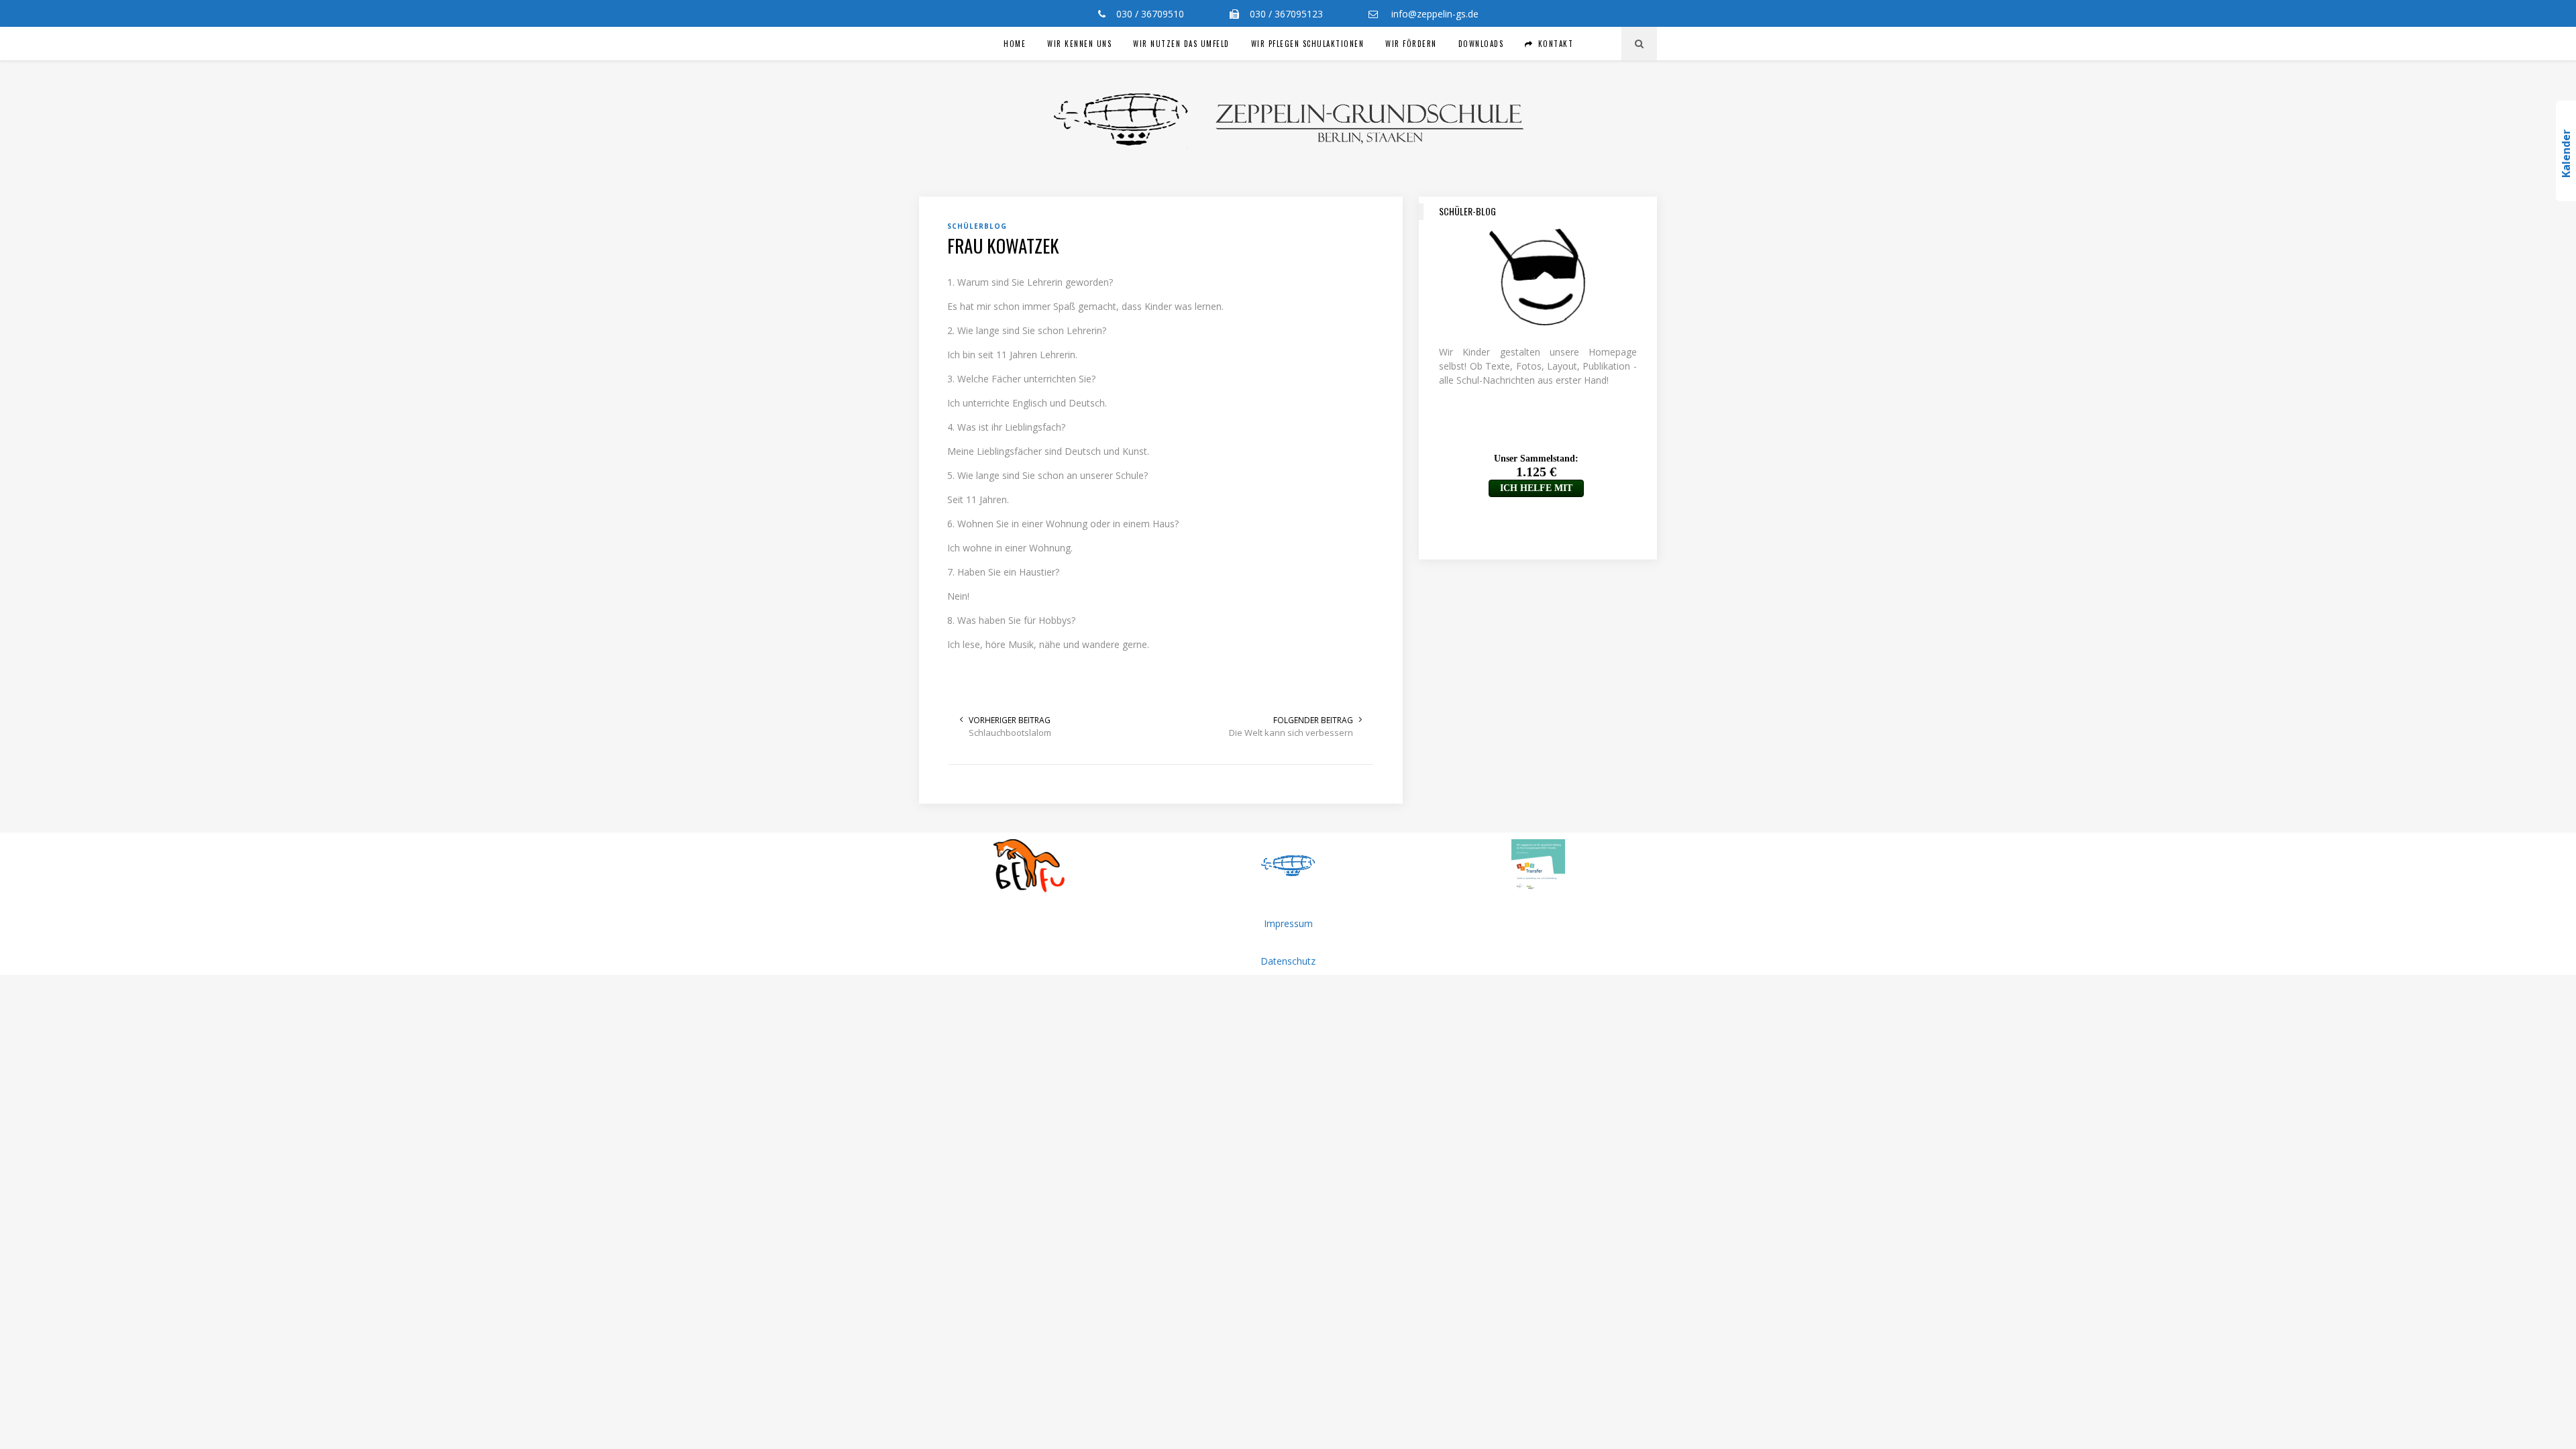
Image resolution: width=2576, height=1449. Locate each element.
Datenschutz (1288, 961)
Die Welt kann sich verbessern (1291, 733)
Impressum (1288, 923)
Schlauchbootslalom (1010, 733)
